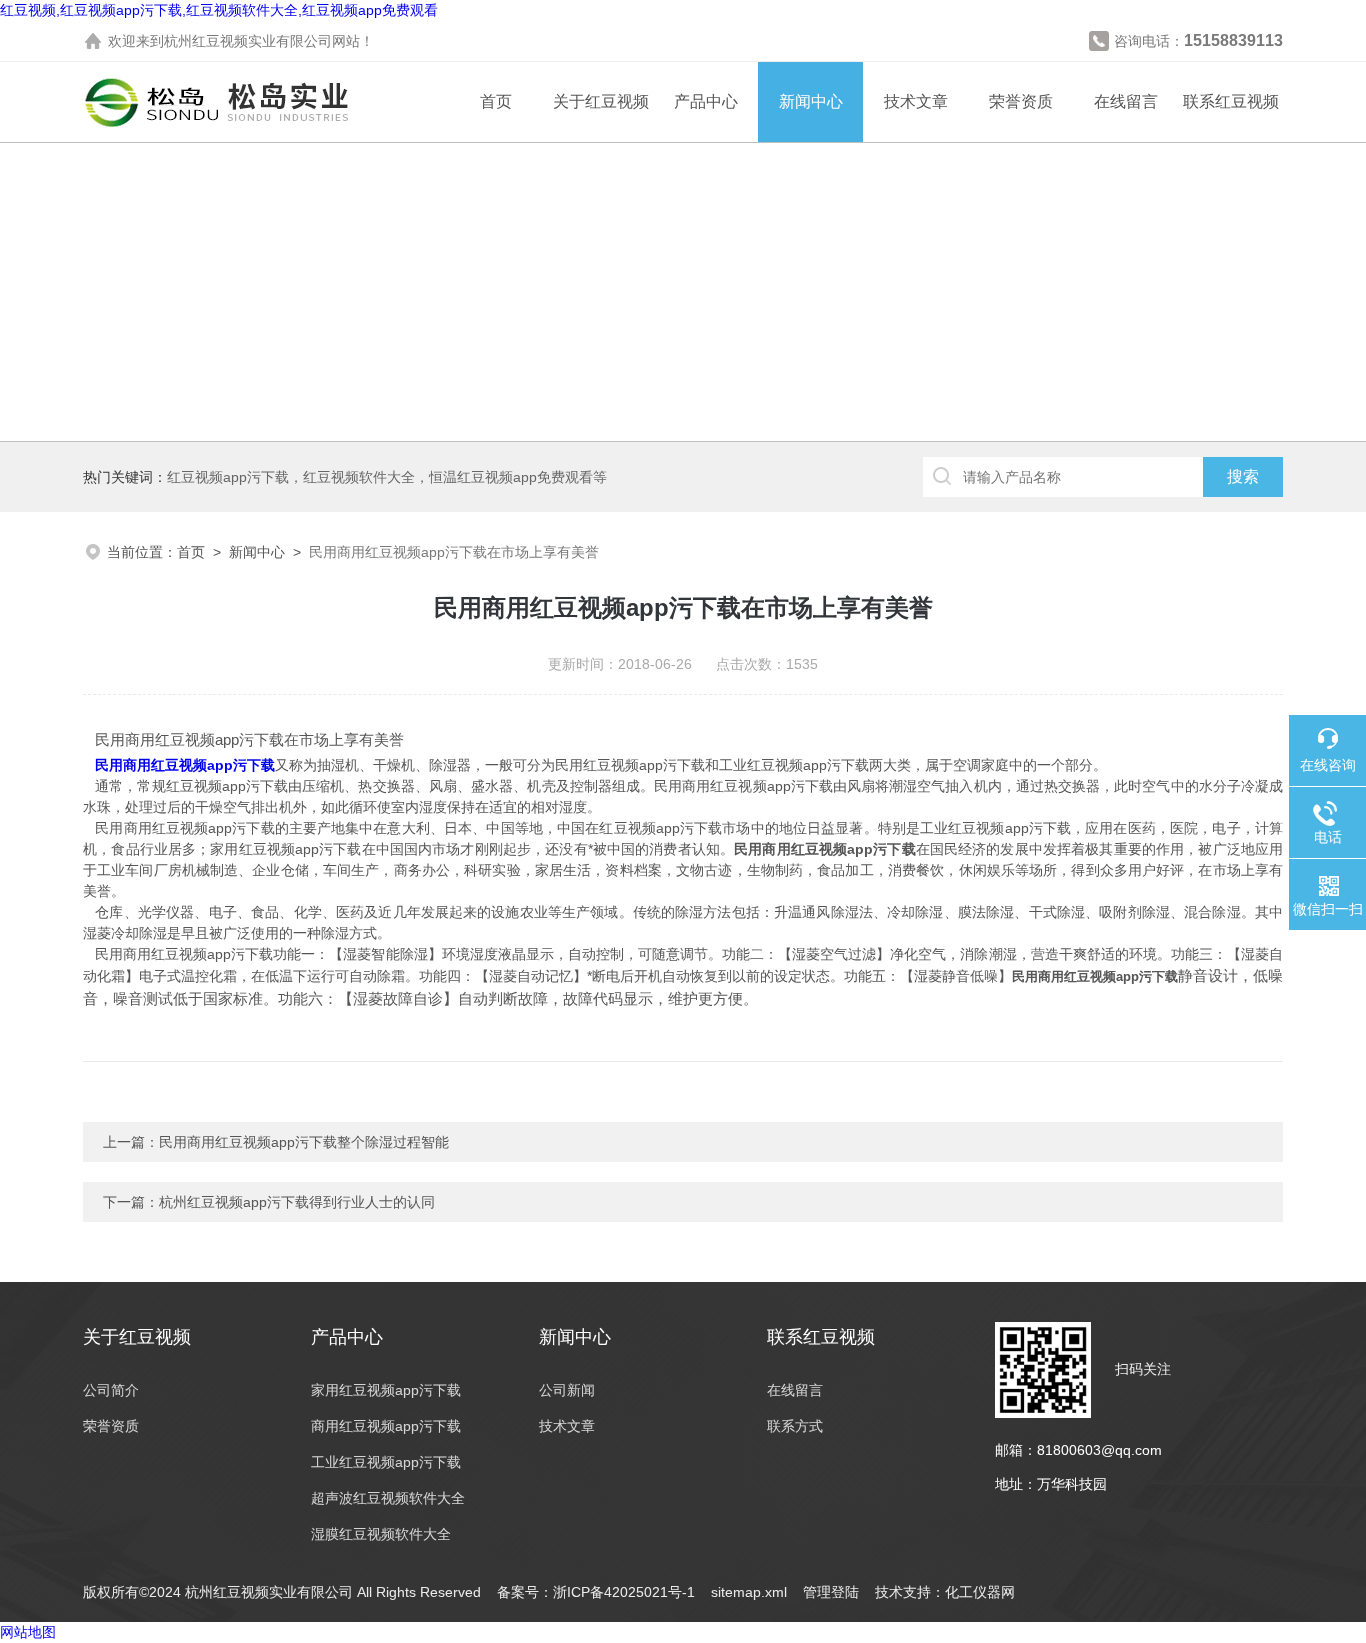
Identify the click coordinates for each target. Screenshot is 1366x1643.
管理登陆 (831, 1592)
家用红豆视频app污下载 (386, 1390)
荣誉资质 (1021, 101)
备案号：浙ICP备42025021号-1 (596, 1592)
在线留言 (1126, 101)
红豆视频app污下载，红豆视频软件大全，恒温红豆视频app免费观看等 (387, 477)
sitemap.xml (749, 1592)
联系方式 (795, 1426)
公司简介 (111, 1390)
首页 (496, 101)
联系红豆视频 (1231, 101)
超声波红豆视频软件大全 (388, 1498)
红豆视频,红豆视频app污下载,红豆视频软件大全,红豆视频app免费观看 (219, 10)
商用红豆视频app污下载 (386, 1426)
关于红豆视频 (601, 101)
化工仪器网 (980, 1592)
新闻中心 (811, 101)
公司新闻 (567, 1390)
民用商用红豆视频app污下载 (185, 765)
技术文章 (916, 101)
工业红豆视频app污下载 (386, 1462)
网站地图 (28, 1632)
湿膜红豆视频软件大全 (381, 1534)
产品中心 (706, 101)
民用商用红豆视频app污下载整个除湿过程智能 (304, 1142)
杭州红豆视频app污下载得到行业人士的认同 (297, 1202)
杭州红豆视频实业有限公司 (248, 41)
